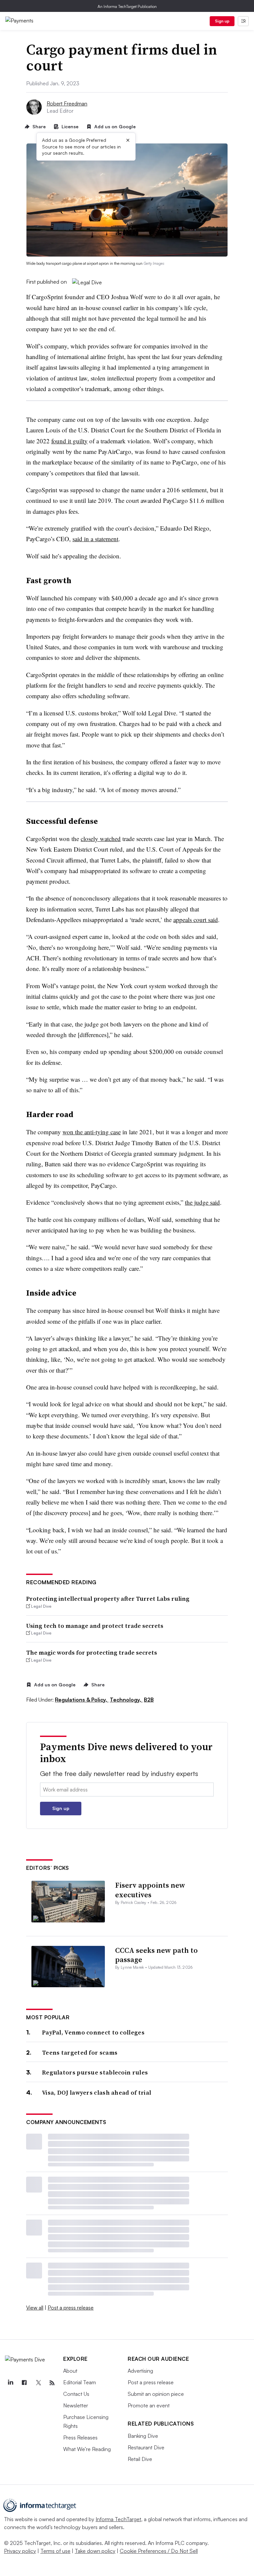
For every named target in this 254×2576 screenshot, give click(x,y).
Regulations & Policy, (82, 1700)
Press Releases (80, 2437)
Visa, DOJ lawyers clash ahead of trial (97, 2093)
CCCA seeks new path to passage (156, 1955)
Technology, (126, 1700)
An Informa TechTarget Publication (127, 6)
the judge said (202, 1202)
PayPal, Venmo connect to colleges (93, 2032)
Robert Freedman (67, 103)
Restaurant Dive (146, 2447)
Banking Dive (143, 2436)
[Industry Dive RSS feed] (52, 2383)
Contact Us (76, 2394)
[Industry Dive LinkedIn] (10, 2383)
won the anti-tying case (92, 1132)
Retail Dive (140, 2459)
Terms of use (55, 2551)
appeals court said (196, 920)
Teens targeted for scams (80, 2053)
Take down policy (95, 2551)
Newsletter (76, 2405)
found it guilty (69, 441)
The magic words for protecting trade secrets (92, 1652)
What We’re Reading (87, 2449)
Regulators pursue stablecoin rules (95, 2072)
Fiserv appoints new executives (150, 1890)
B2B (149, 1700)
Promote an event (149, 2405)
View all (35, 2308)
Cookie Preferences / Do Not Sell (159, 2551)
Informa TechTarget (118, 2519)
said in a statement (95, 539)
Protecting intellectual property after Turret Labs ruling (108, 1599)
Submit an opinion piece (156, 2394)
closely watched (101, 839)
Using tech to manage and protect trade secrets (95, 1626)
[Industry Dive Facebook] (24, 2383)
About (70, 2371)
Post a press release (71, 2308)
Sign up (222, 21)
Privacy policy (20, 2551)
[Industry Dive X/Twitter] (38, 2383)
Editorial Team (80, 2382)
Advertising (140, 2371)
